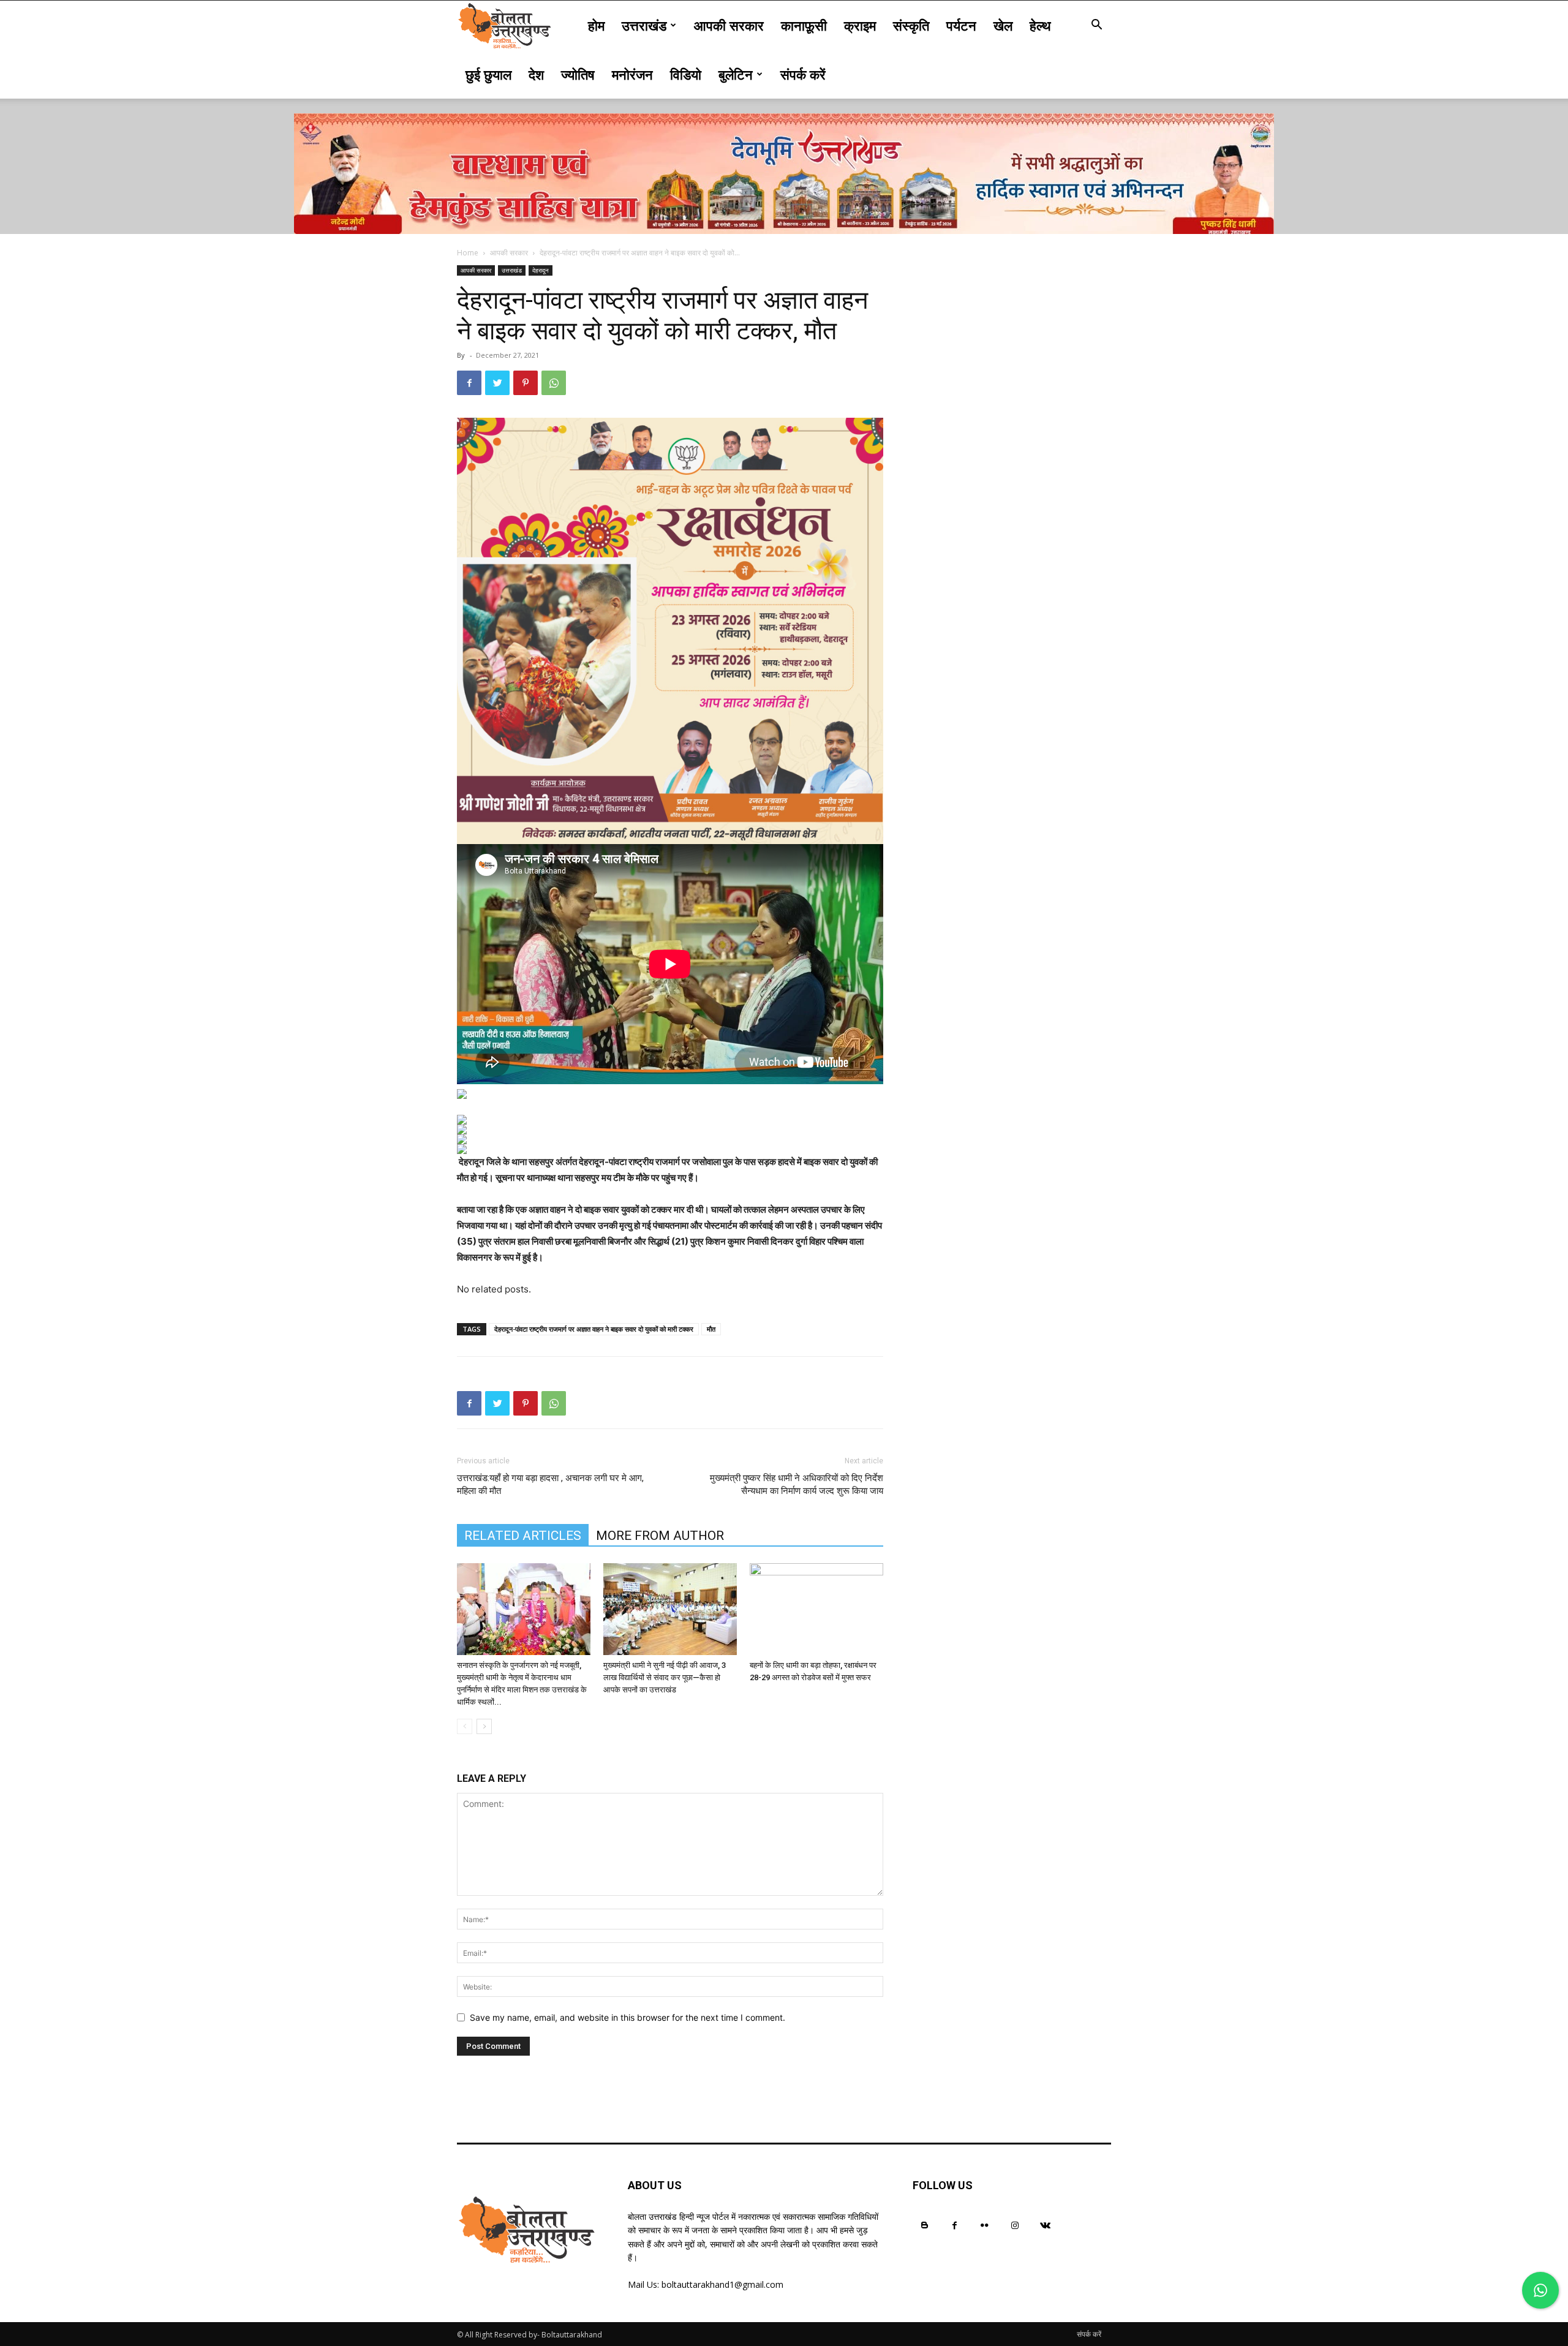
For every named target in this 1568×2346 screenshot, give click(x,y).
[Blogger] (925, 2225)
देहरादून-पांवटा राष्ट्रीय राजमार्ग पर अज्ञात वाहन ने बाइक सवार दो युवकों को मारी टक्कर (594, 1329)
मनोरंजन (632, 74)
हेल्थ (1040, 25)
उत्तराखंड (644, 25)
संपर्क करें (803, 74)
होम (596, 25)
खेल (1003, 25)
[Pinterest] (526, 383)
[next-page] (484, 1726)
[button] (1096, 26)
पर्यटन (961, 25)
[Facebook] (469, 383)
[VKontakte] (1045, 2225)
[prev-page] (465, 1726)
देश (536, 74)
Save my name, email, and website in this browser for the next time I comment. (628, 2017)
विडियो (686, 74)
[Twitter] (497, 383)
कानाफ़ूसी (804, 25)
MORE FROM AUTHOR (660, 1536)
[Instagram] (1015, 2225)
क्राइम (860, 25)
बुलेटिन (736, 74)
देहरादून (541, 270)
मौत (711, 1329)
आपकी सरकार (729, 25)
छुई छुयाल (488, 74)
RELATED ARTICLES (523, 1536)
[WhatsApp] (554, 383)
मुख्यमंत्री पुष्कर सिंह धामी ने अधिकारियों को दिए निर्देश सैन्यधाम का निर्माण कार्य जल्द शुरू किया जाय (797, 1484)
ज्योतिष (578, 74)
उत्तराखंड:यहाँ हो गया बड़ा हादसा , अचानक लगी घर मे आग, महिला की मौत (550, 1484)
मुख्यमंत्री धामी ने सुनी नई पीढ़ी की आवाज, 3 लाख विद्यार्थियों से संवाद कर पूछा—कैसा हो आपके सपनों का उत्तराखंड (665, 1677)
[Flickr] (985, 2225)
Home (468, 253)
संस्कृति (911, 25)
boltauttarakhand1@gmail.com (722, 2284)
